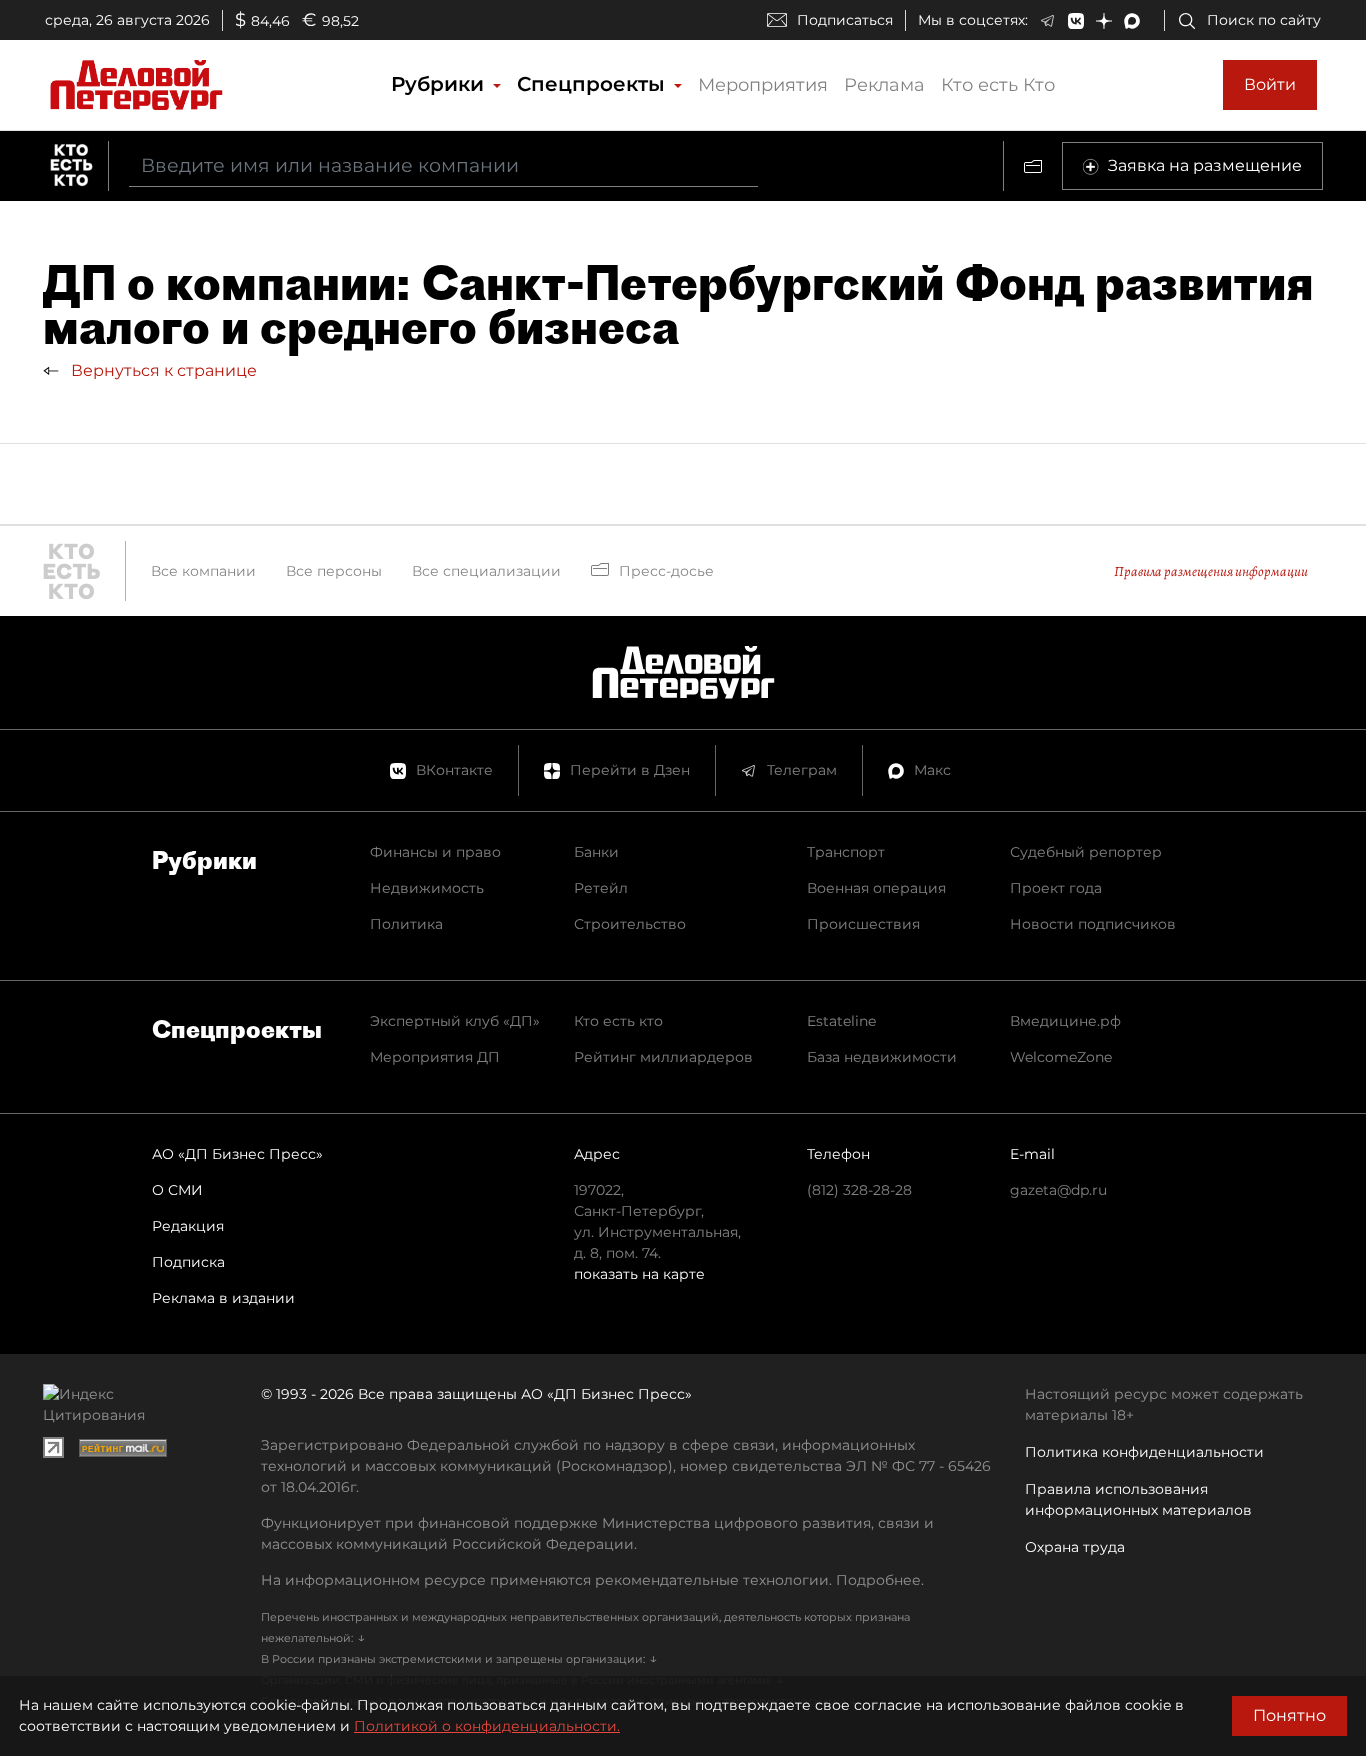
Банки (596, 852)
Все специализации (486, 571)
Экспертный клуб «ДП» (455, 1021)
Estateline (841, 1021)
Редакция (188, 1226)
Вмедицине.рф (1065, 1021)
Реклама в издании (223, 1298)
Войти (1270, 84)
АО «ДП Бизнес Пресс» (237, 1154)
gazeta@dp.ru (1058, 1190)
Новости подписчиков (1093, 924)
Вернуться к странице (162, 370)
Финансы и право (435, 852)
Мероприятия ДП (435, 1057)
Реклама (884, 85)
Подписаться (845, 20)
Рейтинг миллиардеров (663, 1057)
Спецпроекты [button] (594, 84)
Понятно (1289, 1715)
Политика (406, 924)
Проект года (1056, 888)
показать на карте (639, 1274)
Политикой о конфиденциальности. (487, 1726)
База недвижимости (882, 1057)
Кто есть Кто (998, 85)
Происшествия (863, 924)
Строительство (630, 924)
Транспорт (846, 852)
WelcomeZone (1061, 1057)
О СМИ (177, 1190)
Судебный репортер (1086, 852)
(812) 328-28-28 (859, 1190)
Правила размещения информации (1211, 571)
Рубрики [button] (440, 84)
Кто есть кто (618, 1021)
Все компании (203, 571)
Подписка (188, 1262)
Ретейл (601, 888)
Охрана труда (1075, 1547)
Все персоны (334, 571)
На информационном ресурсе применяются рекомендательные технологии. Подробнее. (592, 1580)
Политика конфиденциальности (1144, 1452)
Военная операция (876, 888)
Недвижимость (427, 888)
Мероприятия (763, 85)
